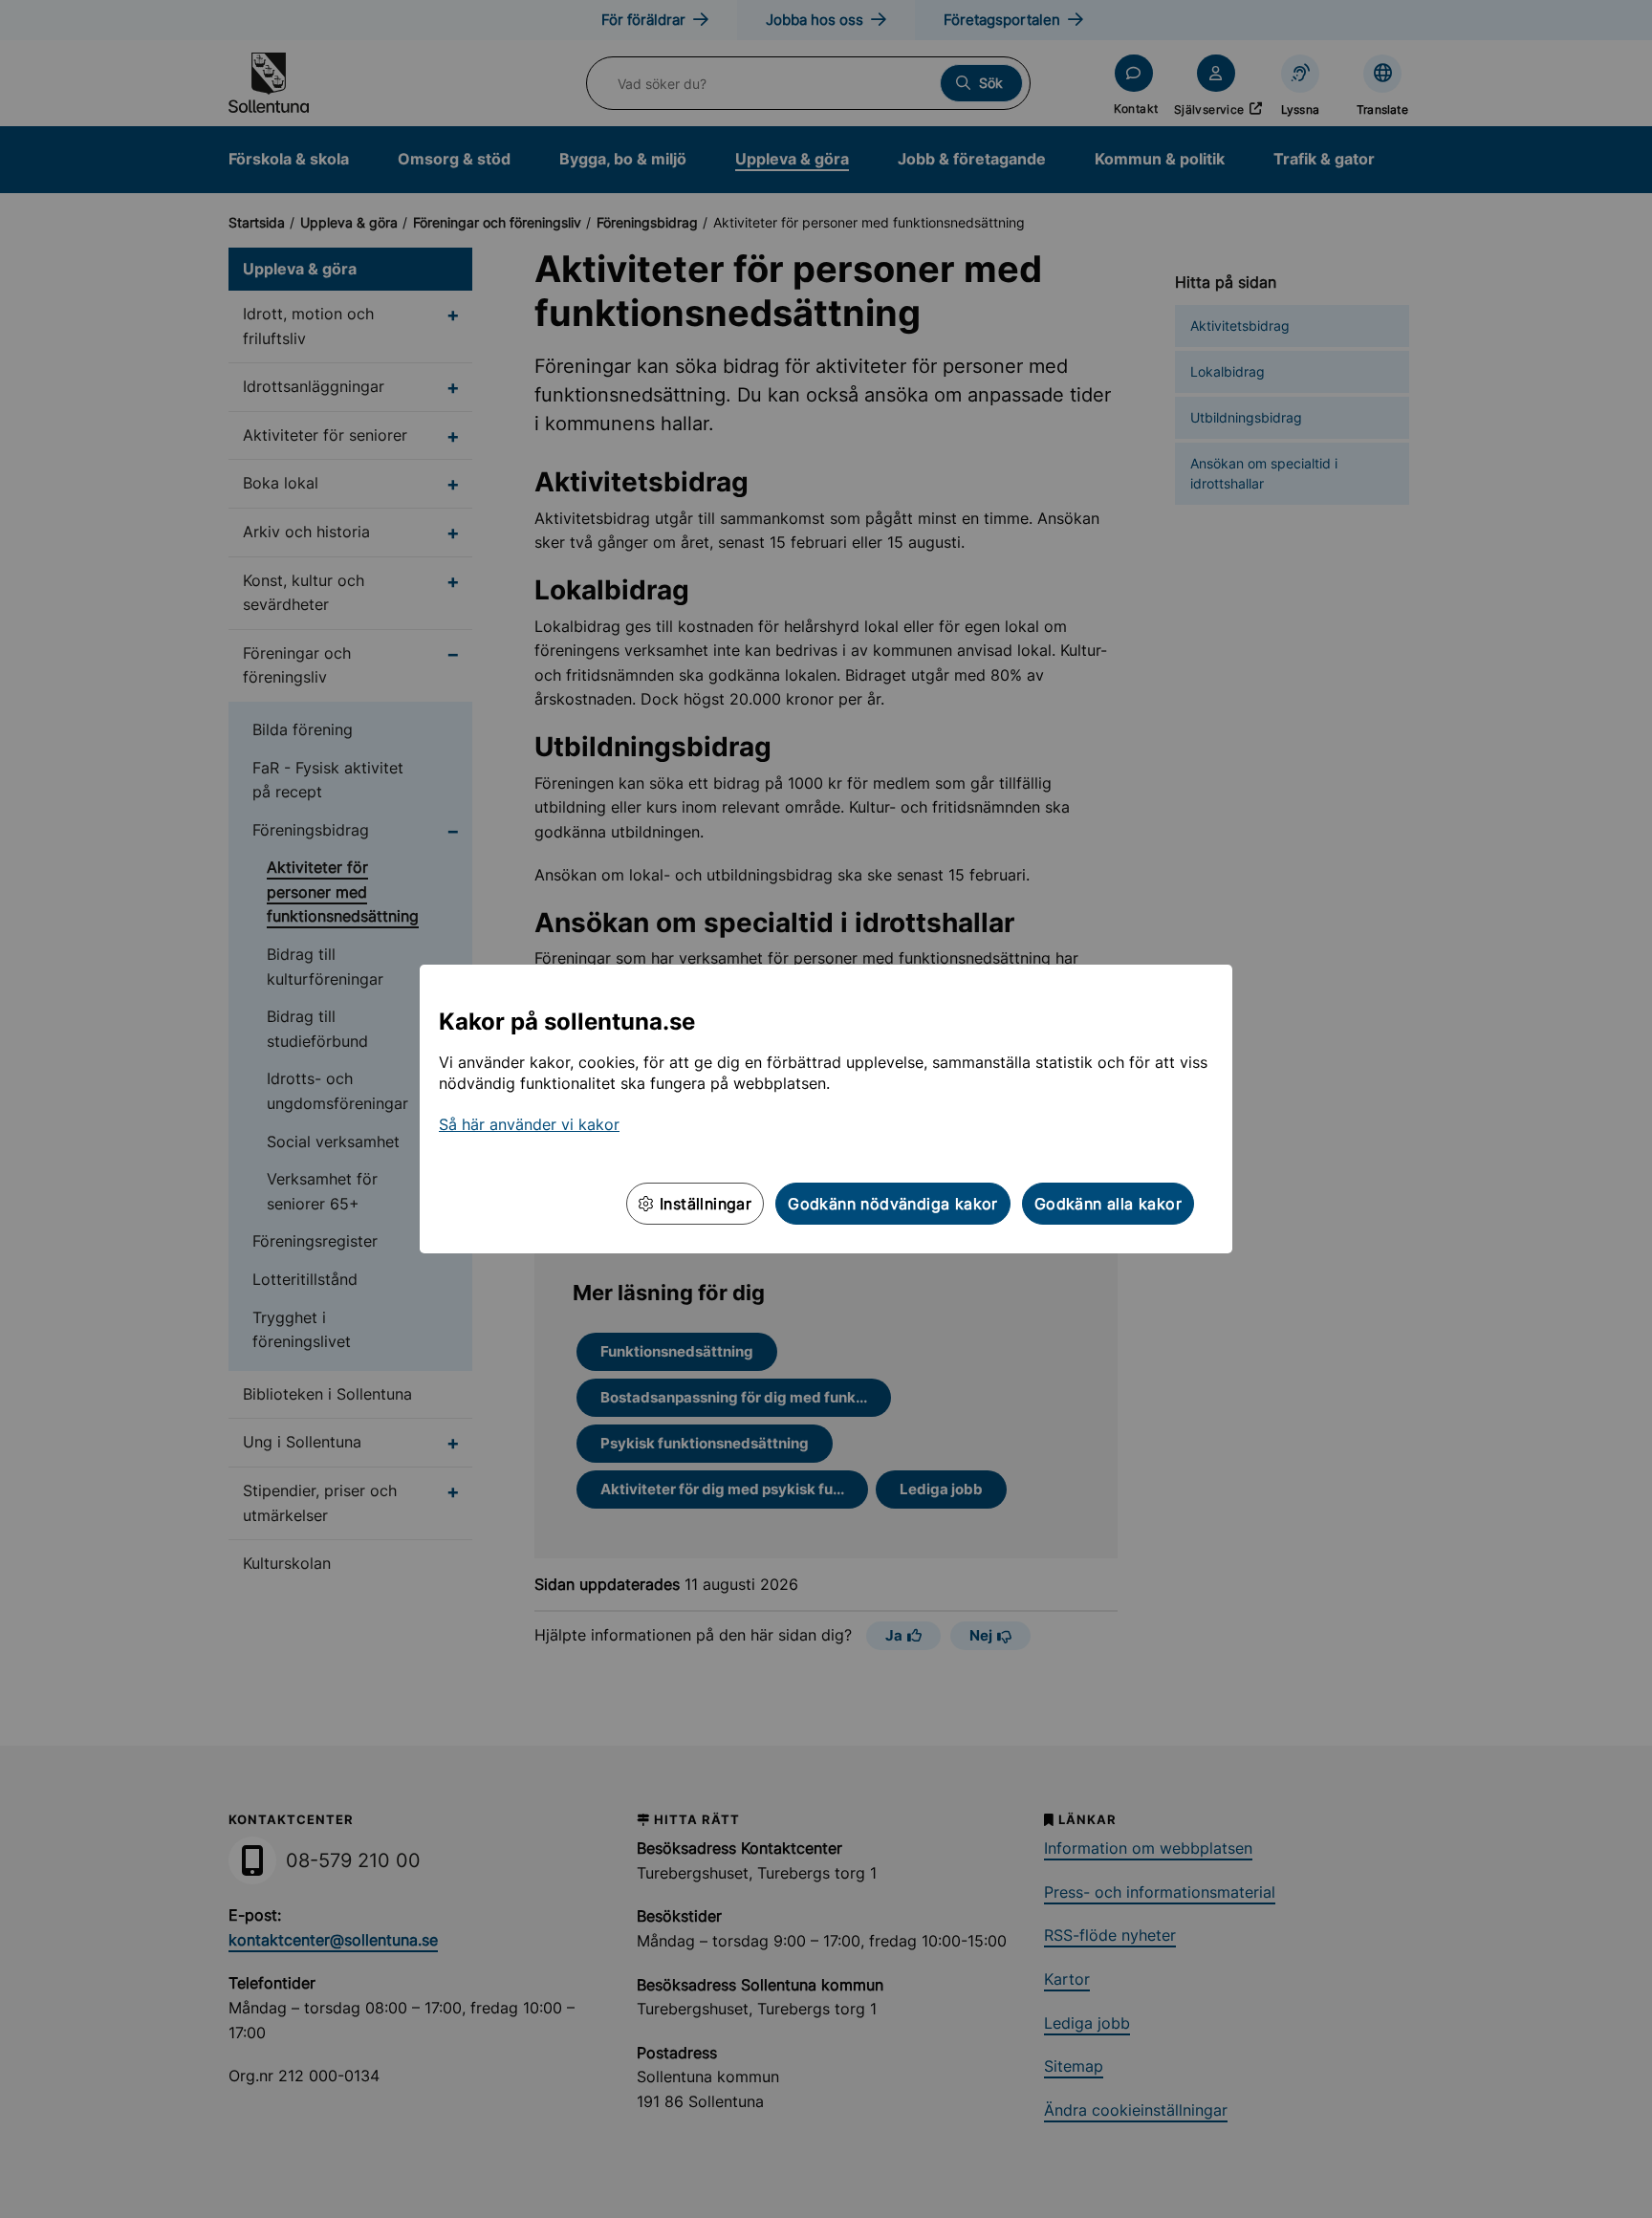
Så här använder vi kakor (529, 1124)
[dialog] (826, 1109)
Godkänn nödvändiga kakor (893, 1204)
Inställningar (704, 1204)
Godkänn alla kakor (1108, 1204)
